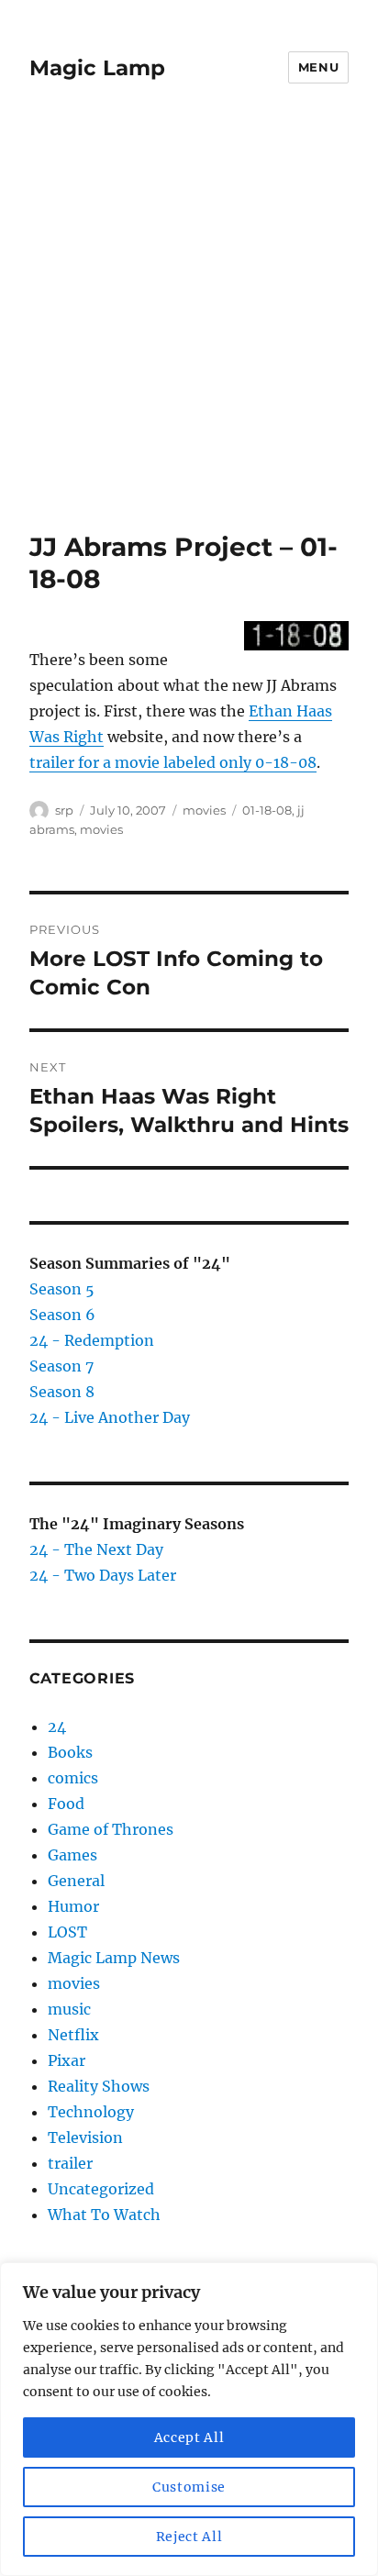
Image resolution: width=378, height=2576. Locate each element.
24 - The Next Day (96, 1549)
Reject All (189, 2537)
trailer (70, 2163)
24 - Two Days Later (103, 1575)
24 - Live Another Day (110, 1417)
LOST (67, 1932)
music (69, 2009)
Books (70, 1752)
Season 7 (61, 1366)
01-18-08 (267, 810)
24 (57, 1727)
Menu (318, 67)
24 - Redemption (92, 1340)
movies (204, 810)
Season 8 (62, 1392)
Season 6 (62, 1315)
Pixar (67, 2060)
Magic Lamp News (114, 1958)
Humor (73, 1906)
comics (73, 1778)
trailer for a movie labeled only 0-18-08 (173, 762)
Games (72, 1855)
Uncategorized (101, 2189)
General (76, 1881)
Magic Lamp (97, 68)
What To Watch (104, 2215)
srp (64, 810)
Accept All (189, 2437)
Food (66, 1804)
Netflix (73, 2035)
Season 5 (62, 1289)
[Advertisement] (189, 333)
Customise (189, 2487)
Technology (91, 2112)
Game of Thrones (111, 1829)
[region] (189, 2419)
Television (85, 2137)
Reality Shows (99, 2086)
